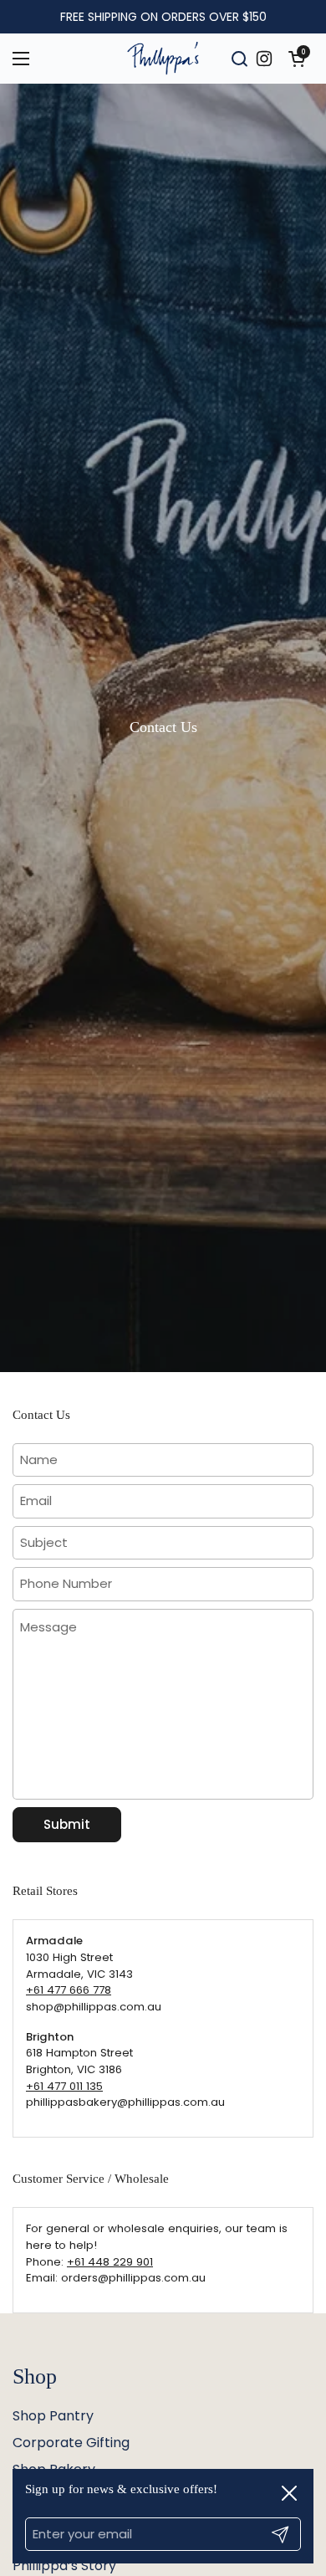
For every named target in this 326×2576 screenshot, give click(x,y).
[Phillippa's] (163, 59)
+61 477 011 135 (64, 2086)
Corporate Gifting (71, 2443)
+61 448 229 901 (110, 2262)
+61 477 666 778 (69, 1990)
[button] (297, 59)
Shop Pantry (53, 2416)
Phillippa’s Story (64, 2566)
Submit (67, 1824)
